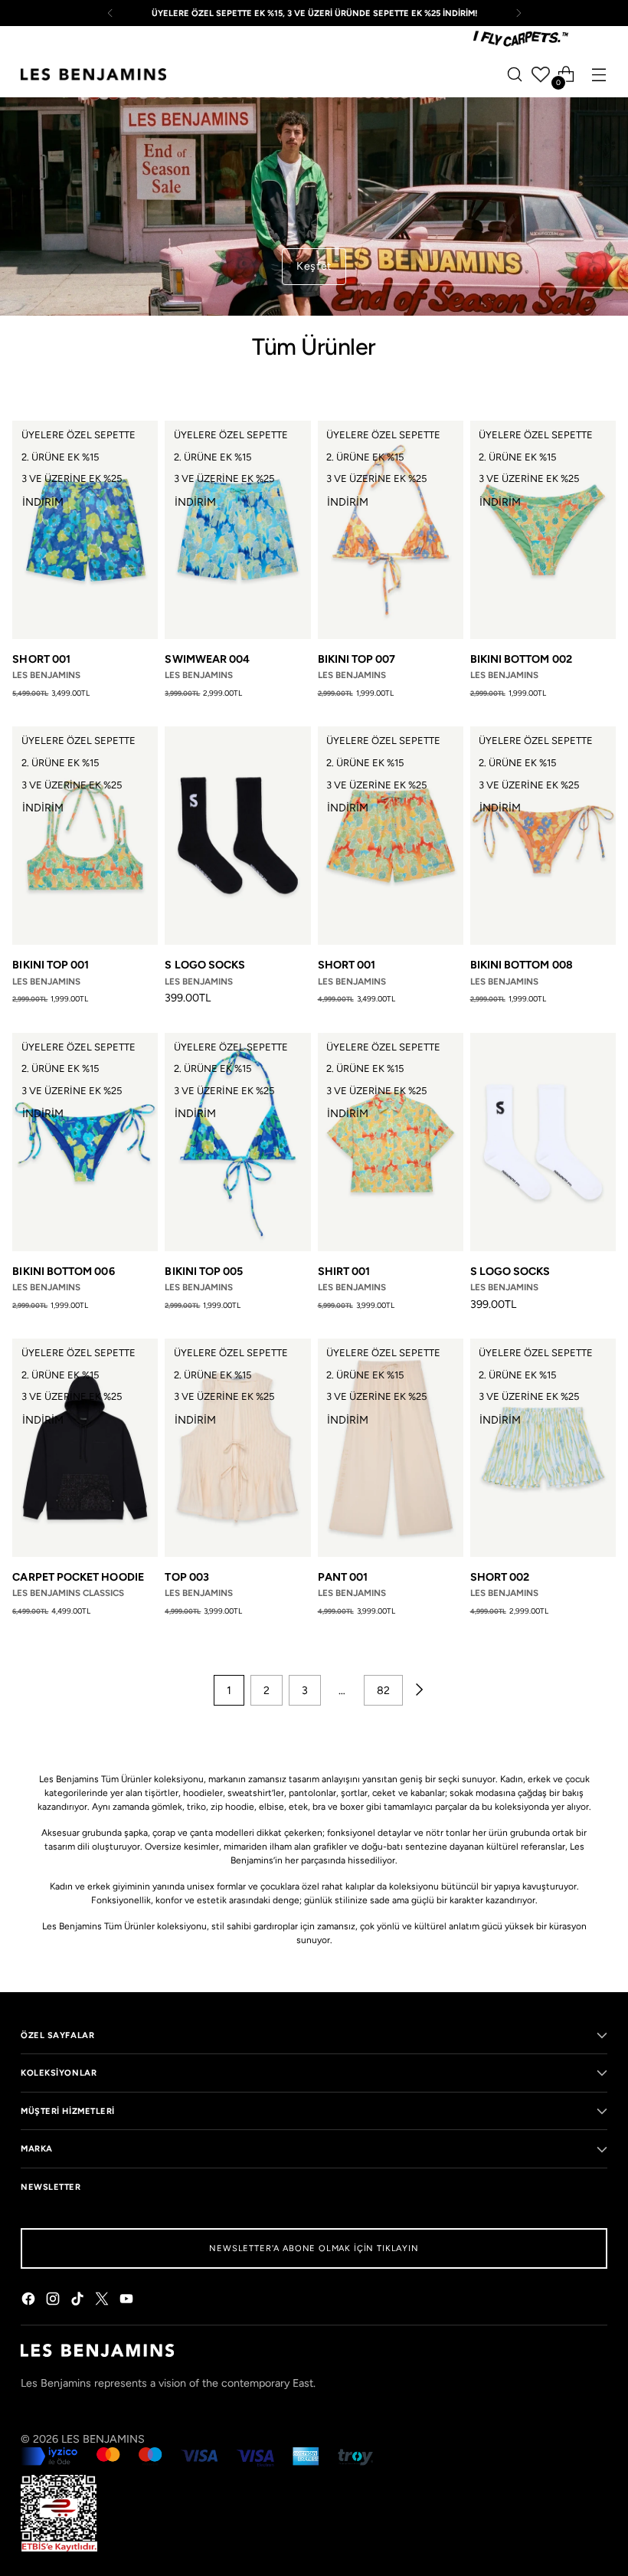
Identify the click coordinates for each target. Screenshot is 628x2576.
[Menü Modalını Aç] (599, 75)
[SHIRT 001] (391, 1142)
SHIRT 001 (344, 1271)
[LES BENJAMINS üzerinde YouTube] (128, 2301)
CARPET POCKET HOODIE (78, 1577)
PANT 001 (343, 1577)
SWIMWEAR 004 (207, 659)
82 (383, 1690)
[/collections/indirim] (314, 206)
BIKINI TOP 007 (357, 659)
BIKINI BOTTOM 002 (521, 659)
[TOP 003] (237, 1448)
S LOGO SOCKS (205, 965)
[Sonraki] (518, 13)
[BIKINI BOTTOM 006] (85, 1142)
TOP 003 (187, 1577)
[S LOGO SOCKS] (237, 836)
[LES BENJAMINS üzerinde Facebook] (30, 2301)
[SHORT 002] (543, 1448)
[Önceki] (110, 13)
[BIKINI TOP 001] (85, 836)
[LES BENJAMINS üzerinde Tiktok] (79, 2301)
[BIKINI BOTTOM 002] (543, 530)
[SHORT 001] (85, 530)
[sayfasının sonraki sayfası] (418, 1690)
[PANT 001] (391, 1448)
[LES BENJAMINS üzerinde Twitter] (103, 2301)
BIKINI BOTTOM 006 (63, 1271)
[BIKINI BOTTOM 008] (543, 836)
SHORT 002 (500, 1577)
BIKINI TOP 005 (204, 1271)
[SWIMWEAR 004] (237, 530)
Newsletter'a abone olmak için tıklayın (314, 2248)
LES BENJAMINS (103, 2439)
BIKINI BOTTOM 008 (522, 965)
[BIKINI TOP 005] (237, 1142)
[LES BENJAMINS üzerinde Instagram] (54, 2301)
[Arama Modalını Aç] (515, 75)
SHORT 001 (41, 659)
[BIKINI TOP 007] (391, 530)
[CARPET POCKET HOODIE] (85, 1448)
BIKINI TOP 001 (51, 965)
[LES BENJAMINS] (93, 74)
